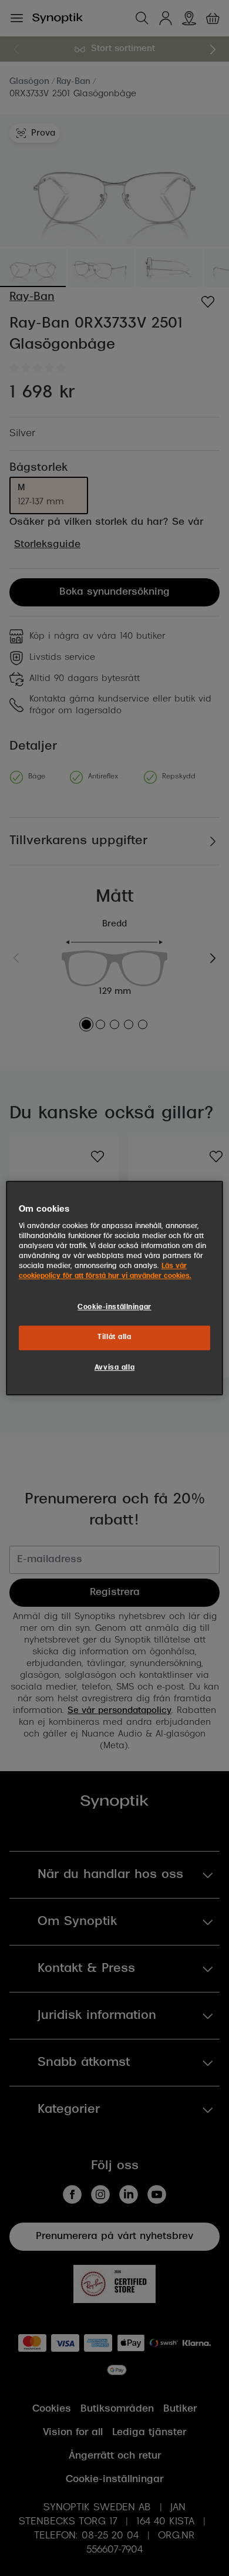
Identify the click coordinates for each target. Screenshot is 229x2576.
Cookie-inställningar (114, 1307)
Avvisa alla (114, 1368)
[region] (115, 1288)
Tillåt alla (114, 1337)
